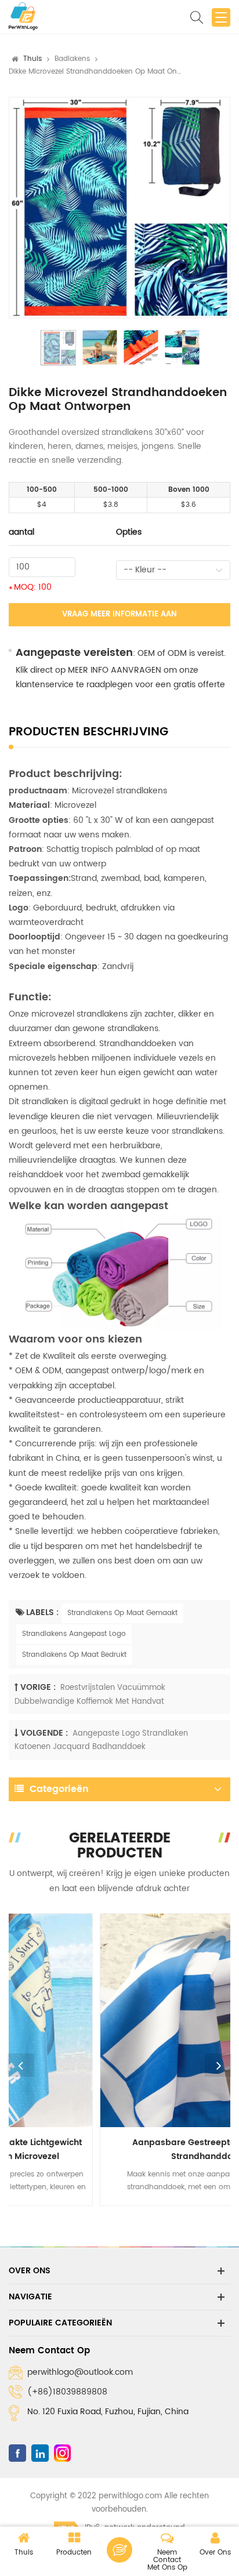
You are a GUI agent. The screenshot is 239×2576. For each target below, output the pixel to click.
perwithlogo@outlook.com (80, 2372)
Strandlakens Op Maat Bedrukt (74, 1655)
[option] (119, 208)
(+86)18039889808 (67, 2392)
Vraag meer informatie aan (119, 614)
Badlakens (72, 59)
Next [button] (218, 2065)
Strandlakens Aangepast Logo (74, 1634)
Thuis (32, 59)
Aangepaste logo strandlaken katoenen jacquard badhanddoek (101, 1740)
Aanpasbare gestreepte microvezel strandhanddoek (119, 2149)
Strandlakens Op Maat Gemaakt (122, 1613)
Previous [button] (21, 2065)
